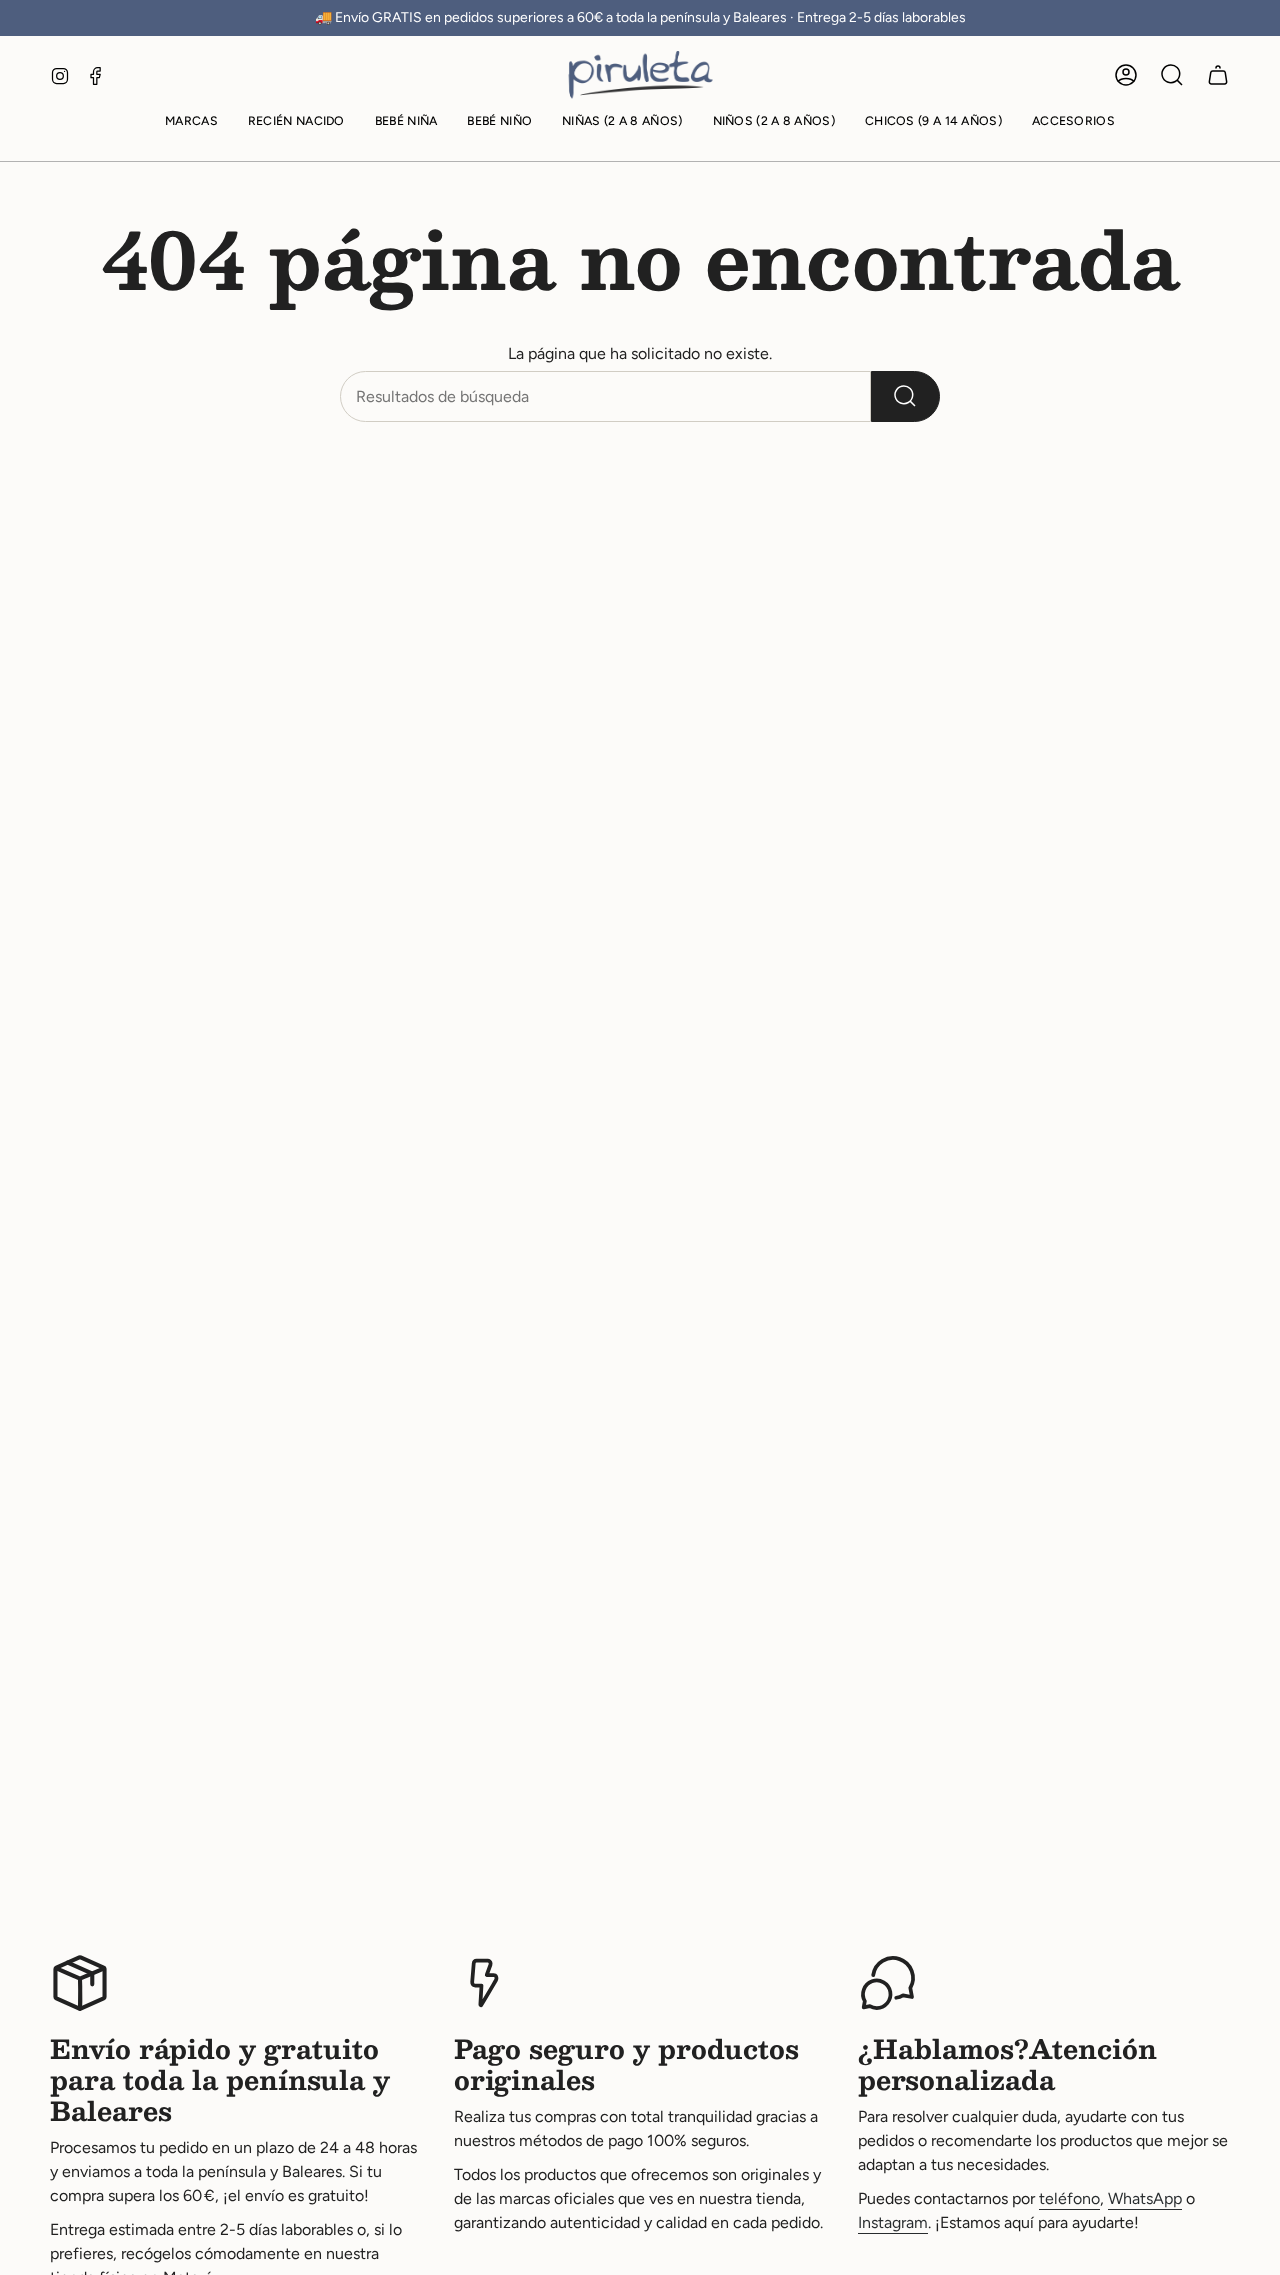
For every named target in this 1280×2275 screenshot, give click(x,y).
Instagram (893, 2222)
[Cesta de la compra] (1218, 75)
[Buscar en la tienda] (905, 396)
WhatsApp (1145, 2198)
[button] (191, 122)
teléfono (1069, 2198)
